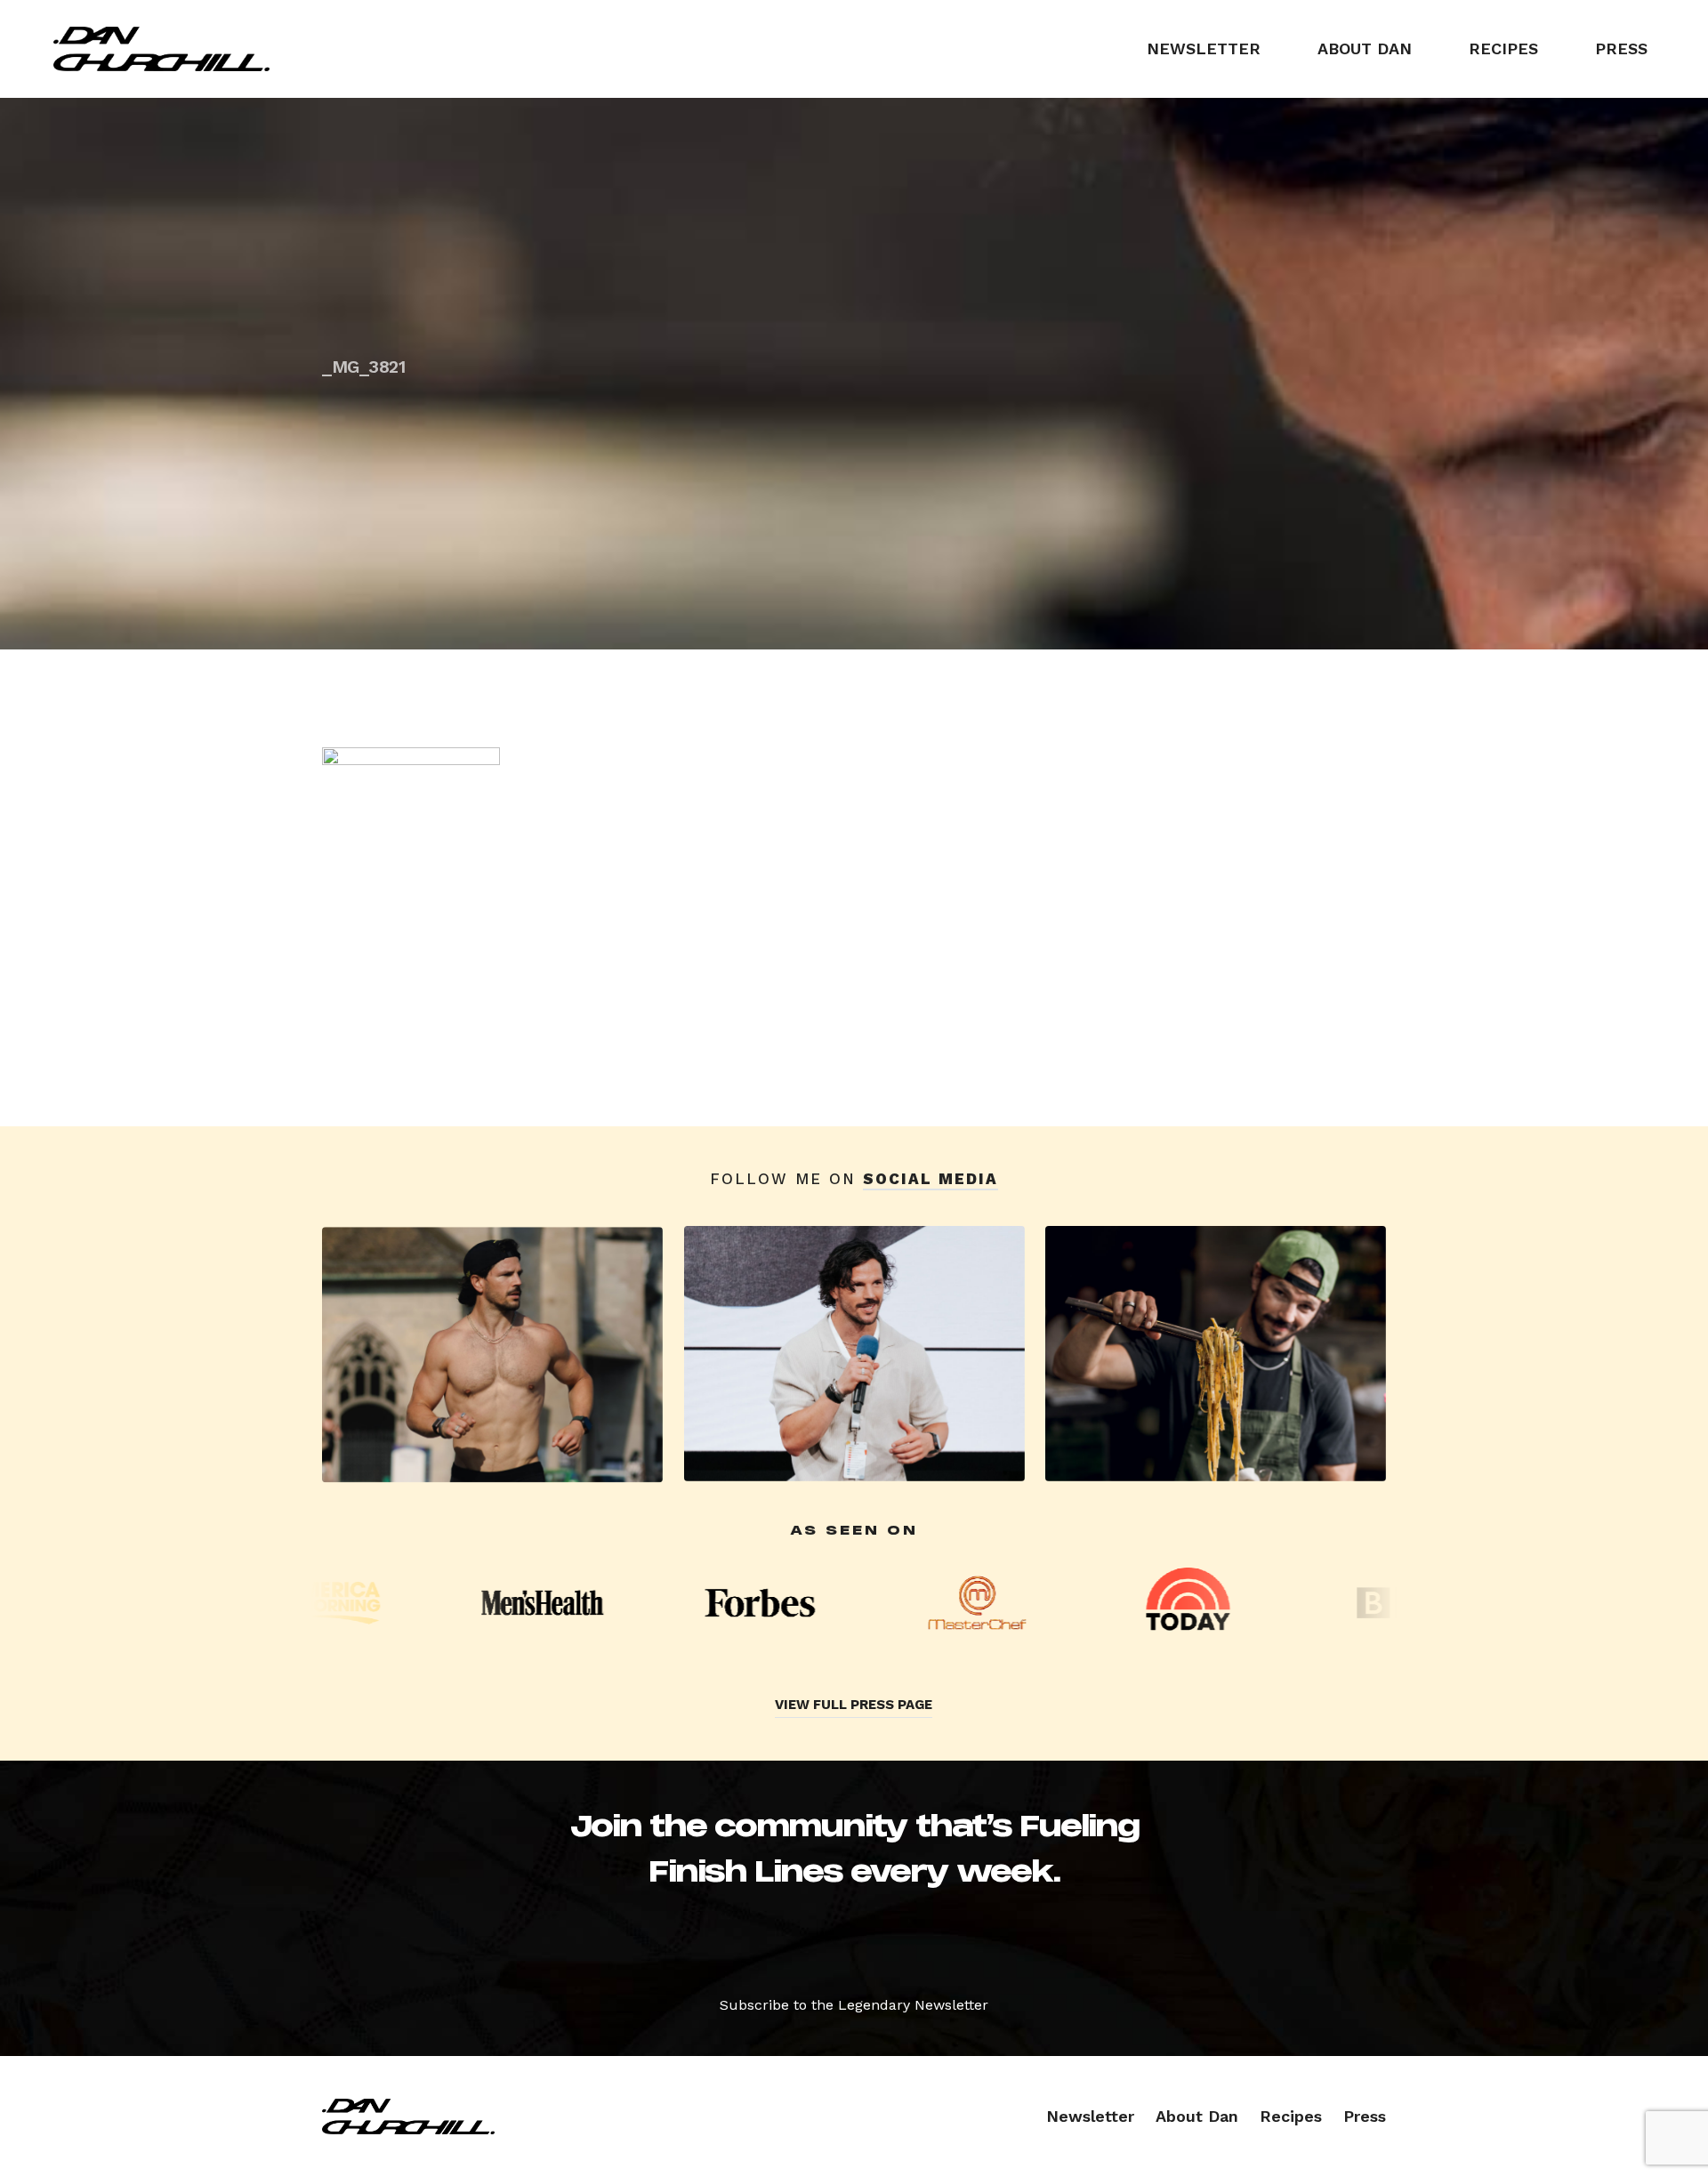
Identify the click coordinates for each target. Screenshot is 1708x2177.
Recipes (1503, 48)
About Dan (1365, 48)
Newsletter (1204, 48)
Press (1621, 48)
